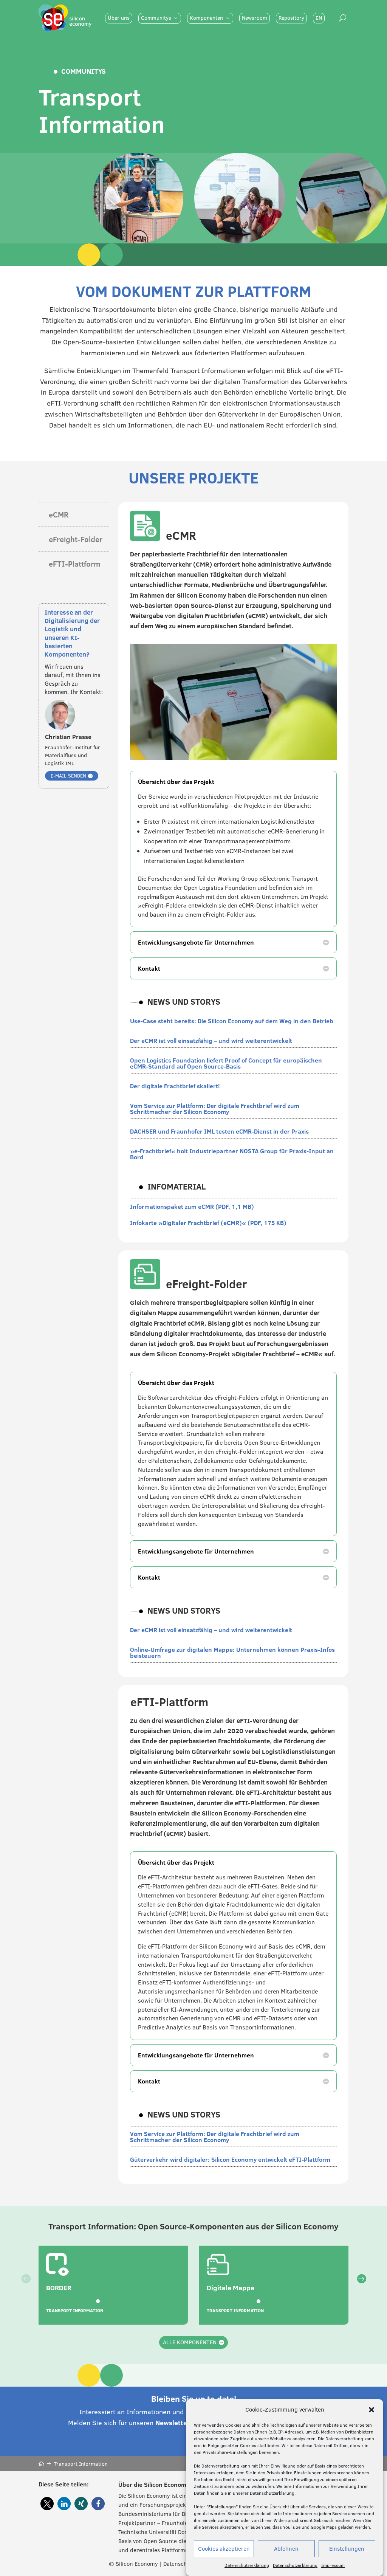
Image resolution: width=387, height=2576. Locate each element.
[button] (372, 2410)
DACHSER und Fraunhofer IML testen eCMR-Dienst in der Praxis (219, 1131)
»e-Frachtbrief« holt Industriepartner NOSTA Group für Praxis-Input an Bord (232, 1154)
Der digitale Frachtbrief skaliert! (175, 1086)
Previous (33, 2285)
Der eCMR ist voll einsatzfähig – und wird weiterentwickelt (212, 1041)
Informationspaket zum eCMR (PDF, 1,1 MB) (192, 1207)
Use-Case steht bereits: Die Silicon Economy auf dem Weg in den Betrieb (232, 1021)
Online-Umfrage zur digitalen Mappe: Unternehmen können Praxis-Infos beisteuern (232, 1653)
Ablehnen (286, 2549)
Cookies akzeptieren (224, 2549)
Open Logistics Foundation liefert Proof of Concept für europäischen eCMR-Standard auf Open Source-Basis (226, 1063)
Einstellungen (347, 2549)
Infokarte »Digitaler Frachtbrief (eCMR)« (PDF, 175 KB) (208, 1223)
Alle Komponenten (190, 2342)
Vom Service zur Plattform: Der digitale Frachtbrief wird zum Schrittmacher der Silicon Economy (215, 1109)
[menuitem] (119, 18)
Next (354, 2285)
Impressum (333, 2565)
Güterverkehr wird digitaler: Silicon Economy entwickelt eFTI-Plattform (231, 2159)
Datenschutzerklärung (247, 2565)
